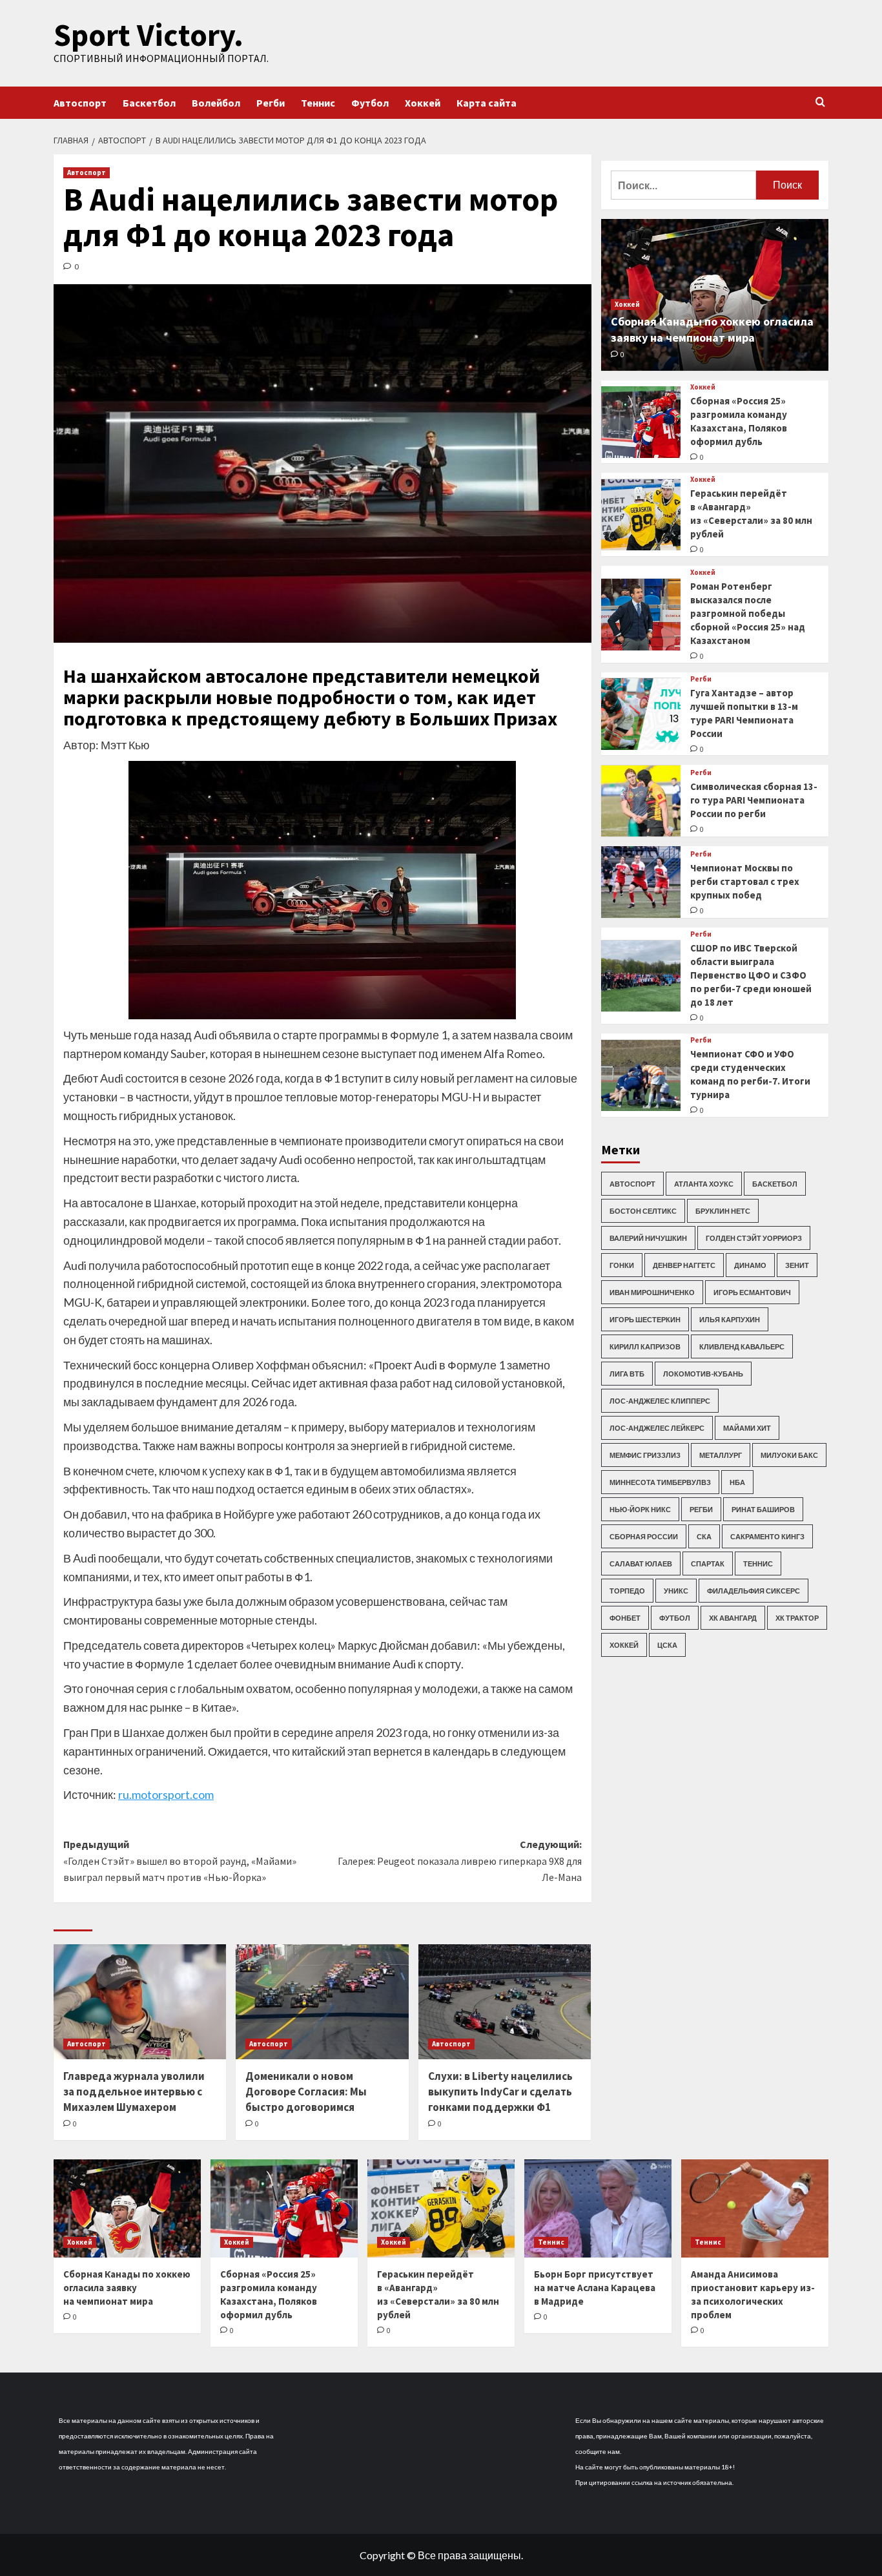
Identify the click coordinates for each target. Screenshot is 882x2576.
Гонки (622, 1265)
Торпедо (627, 1591)
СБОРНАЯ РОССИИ (644, 1536)
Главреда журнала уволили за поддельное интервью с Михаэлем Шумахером (134, 2092)
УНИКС (676, 1591)
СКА (704, 1536)
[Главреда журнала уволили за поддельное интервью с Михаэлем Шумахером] (140, 2002)
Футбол (370, 103)
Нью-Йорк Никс (640, 1509)
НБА (737, 1482)
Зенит (797, 1265)
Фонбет (625, 1618)
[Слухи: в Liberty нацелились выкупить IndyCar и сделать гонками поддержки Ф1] (505, 2002)
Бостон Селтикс (643, 1211)
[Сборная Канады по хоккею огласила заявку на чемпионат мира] (127, 2208)
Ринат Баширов (763, 1509)
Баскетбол (149, 103)
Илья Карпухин (730, 1319)
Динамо (750, 1265)
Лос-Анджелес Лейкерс (657, 1428)
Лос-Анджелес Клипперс (660, 1401)
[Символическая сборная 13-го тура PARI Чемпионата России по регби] (641, 801)
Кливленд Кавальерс (742, 1346)
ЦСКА (667, 1645)
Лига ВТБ (627, 1374)
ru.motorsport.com (166, 1794)
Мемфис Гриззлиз (645, 1455)
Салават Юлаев (641, 1563)
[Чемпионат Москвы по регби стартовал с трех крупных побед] (641, 882)
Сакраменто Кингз (767, 1536)
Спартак (708, 1563)
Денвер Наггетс (684, 1265)
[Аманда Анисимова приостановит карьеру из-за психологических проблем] (755, 2208)
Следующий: (459, 1861)
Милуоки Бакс (789, 1455)
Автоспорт (80, 103)
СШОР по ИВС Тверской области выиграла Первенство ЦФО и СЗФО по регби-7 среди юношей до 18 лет (751, 975)
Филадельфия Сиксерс (754, 1591)
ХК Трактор (797, 1618)
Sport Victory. (149, 35)
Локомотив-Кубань (703, 1374)
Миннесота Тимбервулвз (660, 1482)
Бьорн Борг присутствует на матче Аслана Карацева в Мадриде (595, 2288)
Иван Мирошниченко (652, 1292)
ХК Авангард (733, 1618)
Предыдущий (180, 1861)
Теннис (318, 103)
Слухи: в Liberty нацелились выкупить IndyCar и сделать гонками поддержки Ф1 (500, 2092)
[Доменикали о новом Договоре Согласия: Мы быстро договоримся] (322, 2002)
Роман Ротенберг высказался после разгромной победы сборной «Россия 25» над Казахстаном (748, 613)
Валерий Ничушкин (648, 1238)
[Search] (820, 102)
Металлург (721, 1455)
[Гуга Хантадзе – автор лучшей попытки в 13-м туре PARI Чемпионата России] (641, 714)
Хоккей (423, 103)
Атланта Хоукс (704, 1184)
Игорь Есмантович (752, 1292)
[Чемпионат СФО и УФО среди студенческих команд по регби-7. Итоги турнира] (641, 1076)
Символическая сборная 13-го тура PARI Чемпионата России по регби (754, 800)
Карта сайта (487, 103)
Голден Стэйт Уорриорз (754, 1238)
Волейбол (216, 103)
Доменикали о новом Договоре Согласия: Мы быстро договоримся (306, 2092)
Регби (271, 103)
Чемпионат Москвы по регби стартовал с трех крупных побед (745, 881)
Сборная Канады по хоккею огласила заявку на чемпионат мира (127, 2288)
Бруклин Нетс (723, 1211)
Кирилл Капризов (645, 1346)
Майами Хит (747, 1428)
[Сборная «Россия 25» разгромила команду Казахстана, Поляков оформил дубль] (641, 422)
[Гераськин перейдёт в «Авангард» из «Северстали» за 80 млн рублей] (641, 515)
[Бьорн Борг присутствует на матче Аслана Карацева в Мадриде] (598, 2208)
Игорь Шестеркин (645, 1319)
